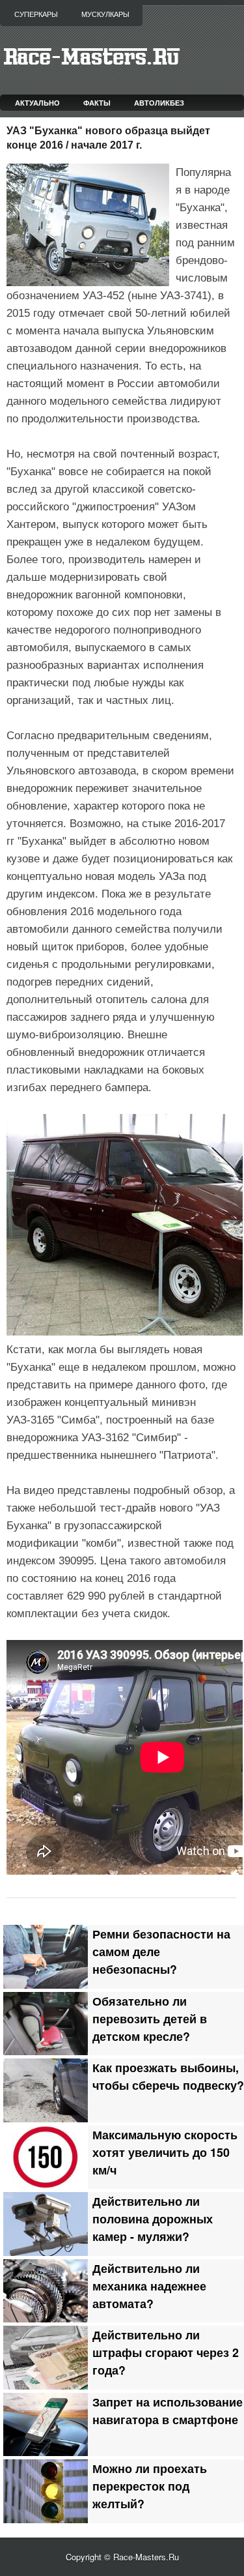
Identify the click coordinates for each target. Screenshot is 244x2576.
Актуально (37, 103)
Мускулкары (105, 14)
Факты (97, 103)
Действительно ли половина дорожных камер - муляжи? (153, 2218)
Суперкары (36, 14)
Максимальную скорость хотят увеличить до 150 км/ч (165, 2152)
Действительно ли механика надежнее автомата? (149, 2286)
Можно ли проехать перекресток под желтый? (150, 2486)
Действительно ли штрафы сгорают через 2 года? (166, 2352)
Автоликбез (159, 103)
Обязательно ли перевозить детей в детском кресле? (150, 2018)
